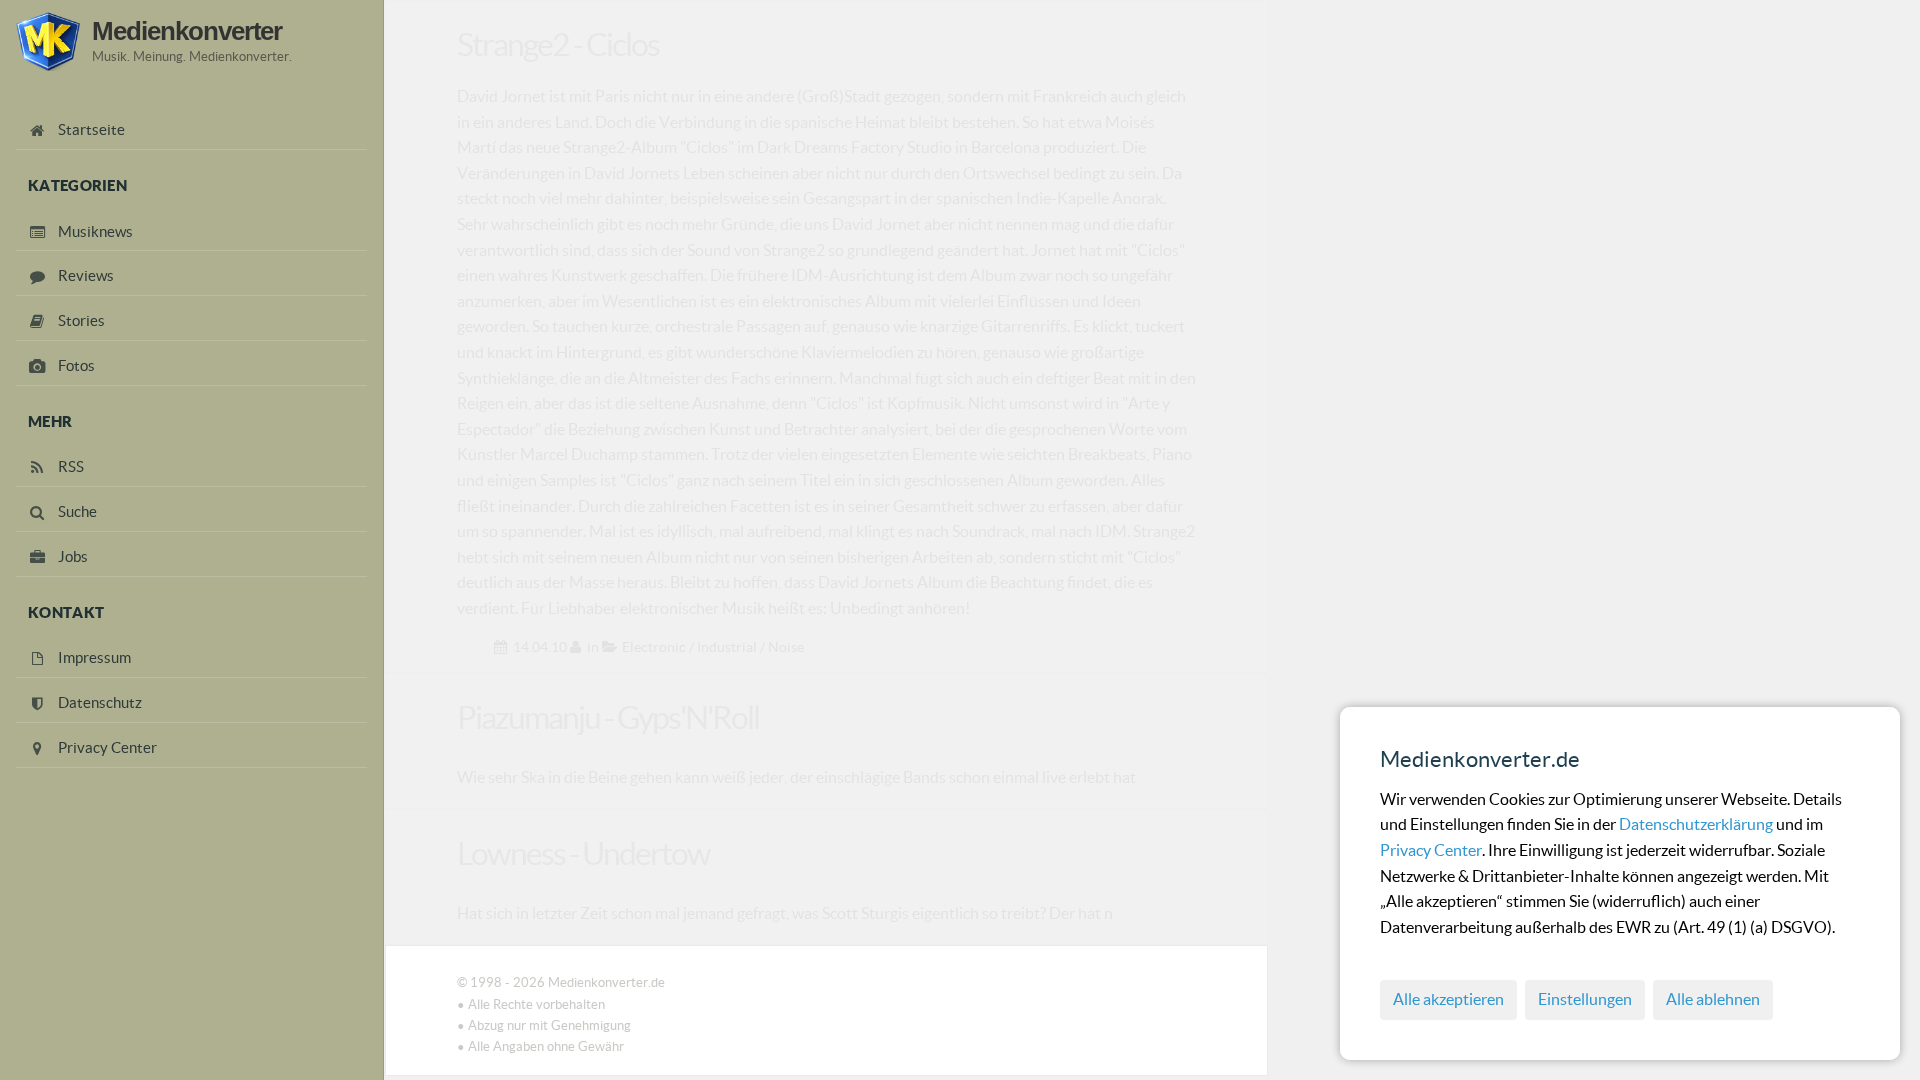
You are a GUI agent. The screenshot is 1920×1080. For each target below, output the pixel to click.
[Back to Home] (48, 41)
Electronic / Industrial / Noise (713, 647)
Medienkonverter (187, 31)
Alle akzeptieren (1448, 999)
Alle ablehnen (1713, 999)
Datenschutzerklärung (1697, 824)
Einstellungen (1585, 999)
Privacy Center (1431, 850)
